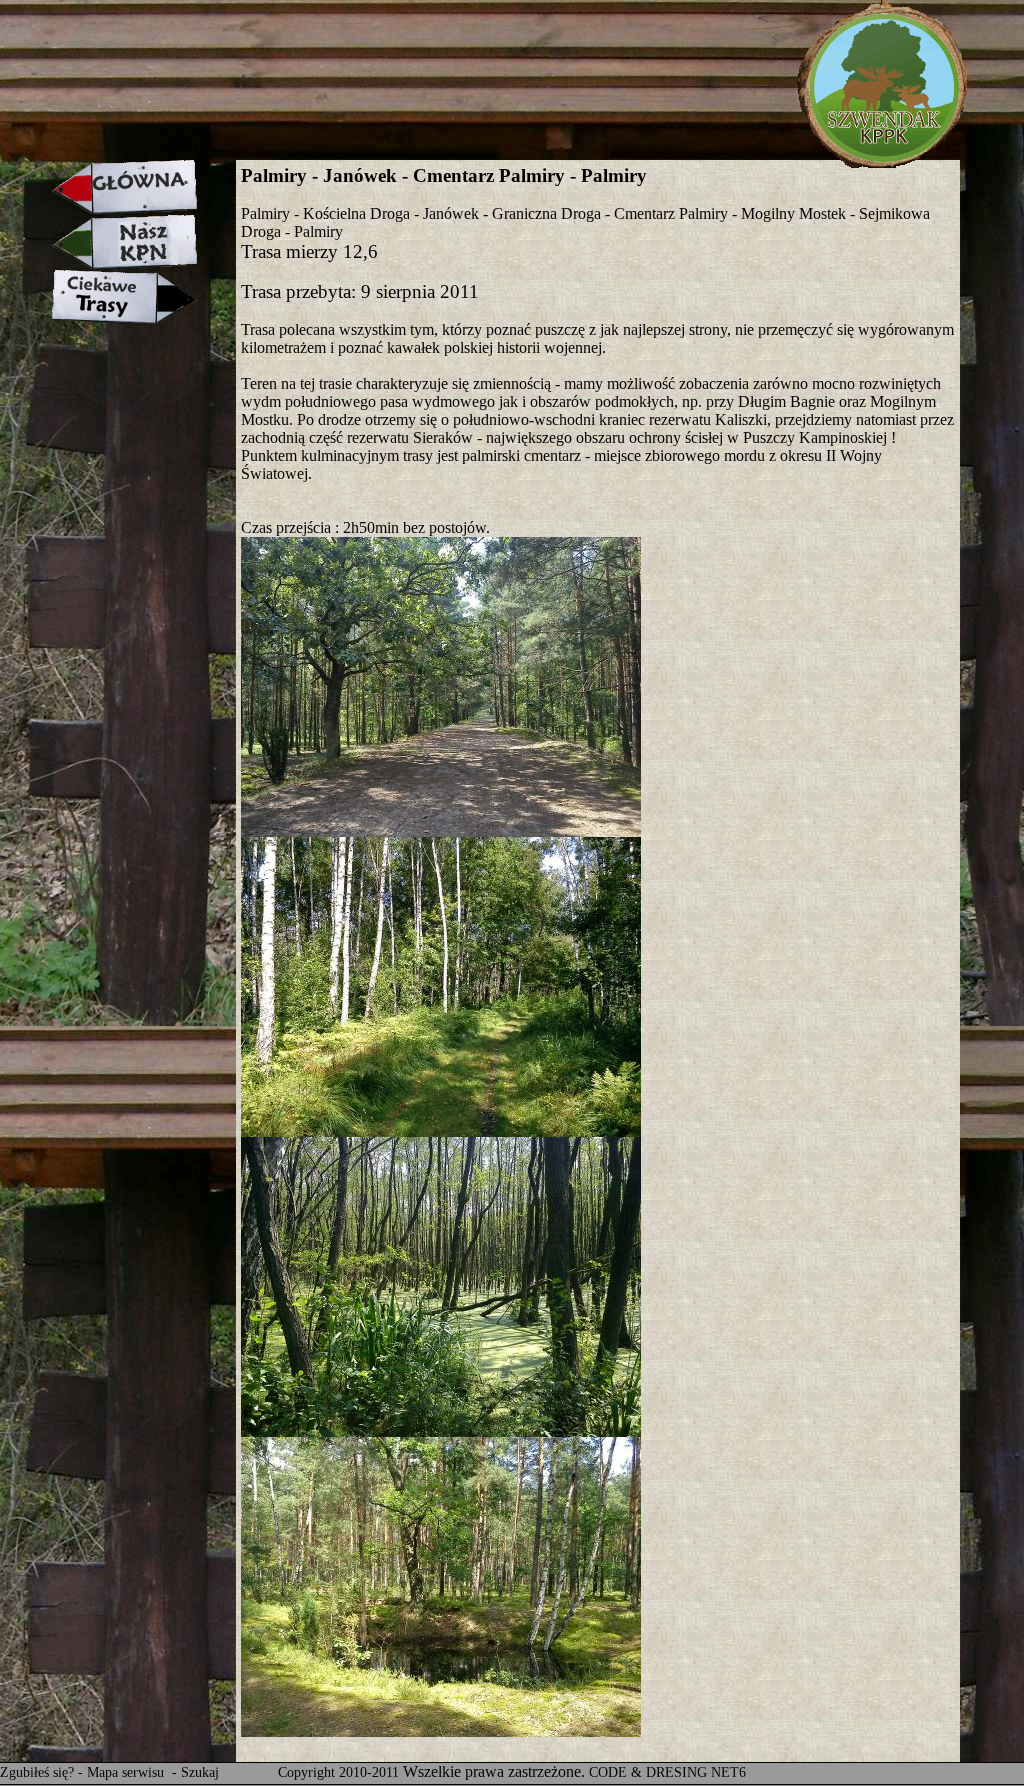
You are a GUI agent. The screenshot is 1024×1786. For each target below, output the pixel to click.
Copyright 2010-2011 (338, 1772)
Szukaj (200, 1772)
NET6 (728, 1772)
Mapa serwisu (127, 1772)
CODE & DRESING (648, 1772)
